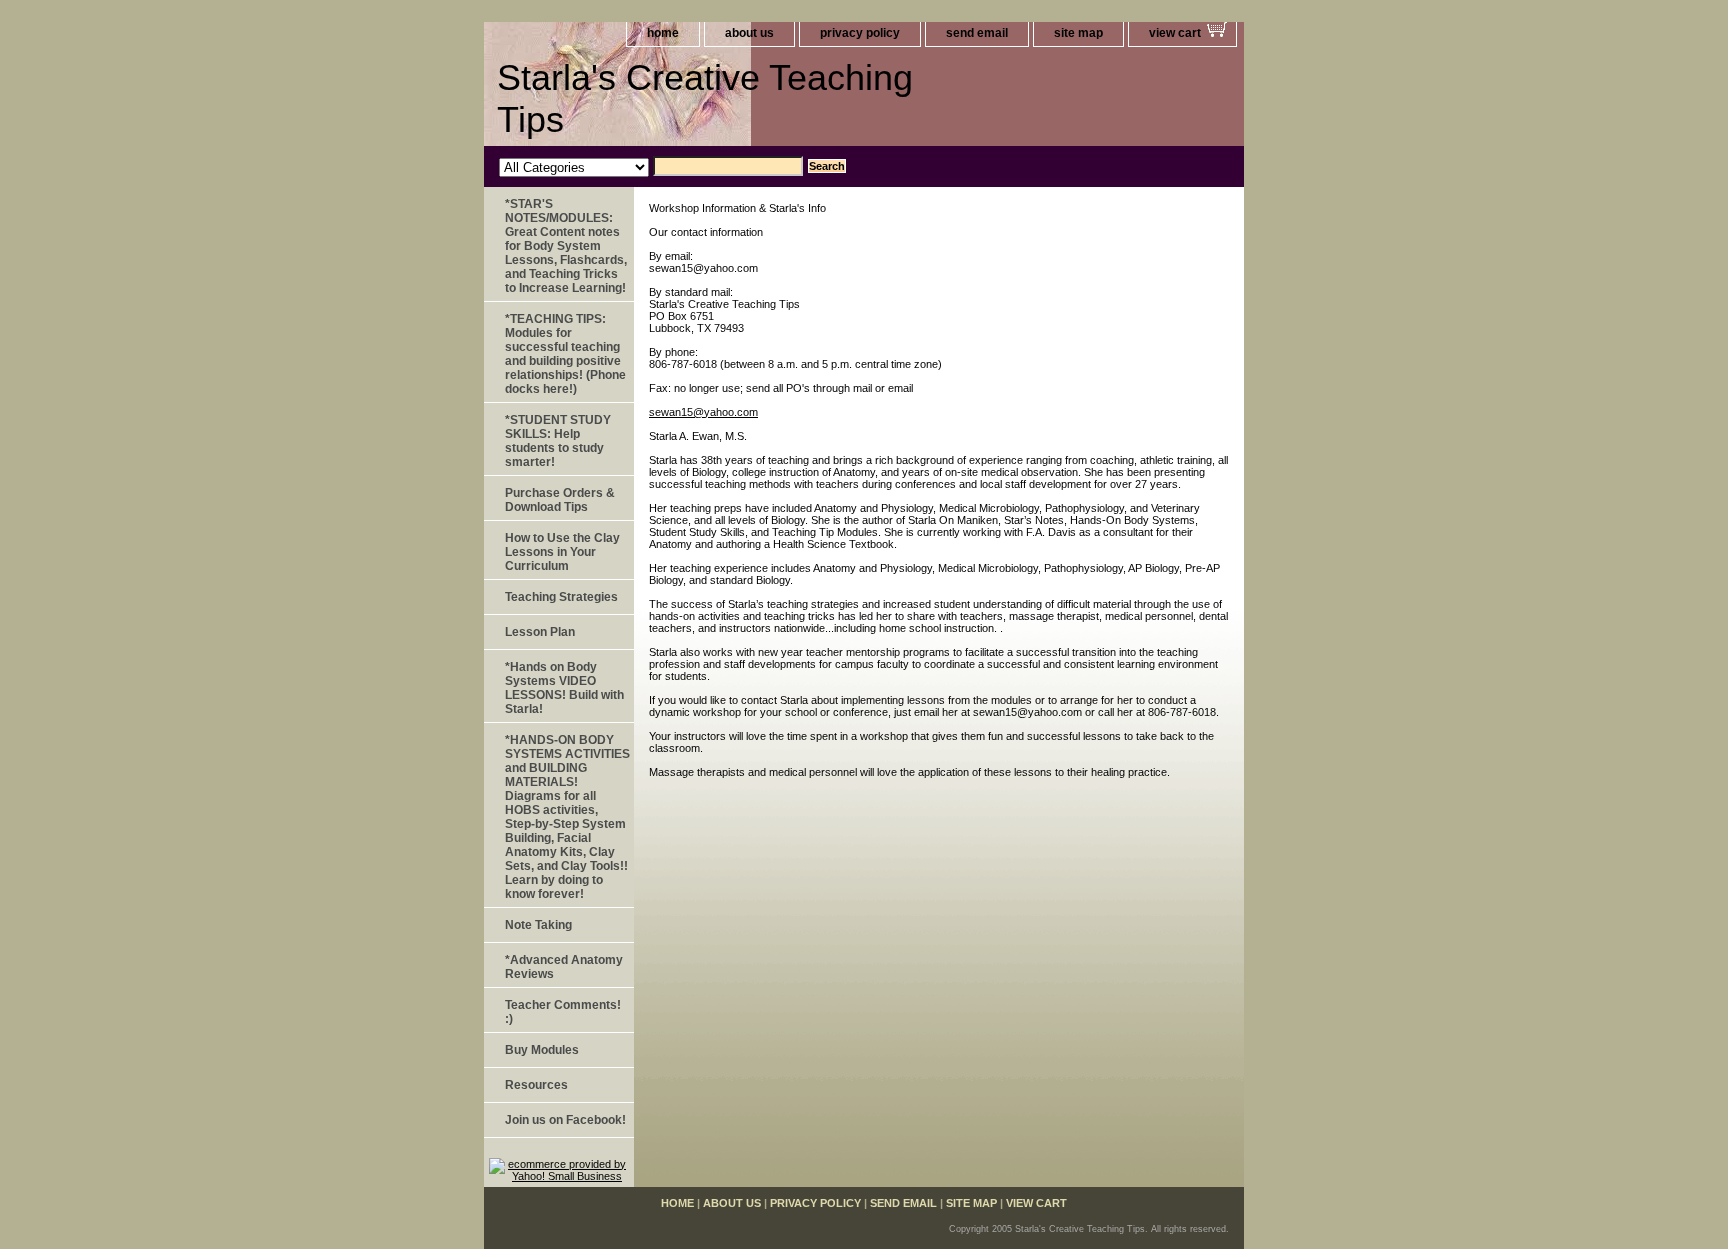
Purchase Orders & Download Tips (560, 500)
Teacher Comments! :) (563, 1012)
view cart (1175, 33)
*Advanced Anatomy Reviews (564, 967)
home (663, 33)
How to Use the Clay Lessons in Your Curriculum (562, 552)
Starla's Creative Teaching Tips (705, 98)
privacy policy (860, 33)
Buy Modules (542, 1050)
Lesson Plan (540, 632)
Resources (536, 1085)
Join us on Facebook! (565, 1120)
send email (977, 33)
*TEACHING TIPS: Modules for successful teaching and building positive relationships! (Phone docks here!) (565, 354)
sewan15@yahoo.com (703, 412)
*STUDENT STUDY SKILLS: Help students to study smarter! (558, 441)
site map (1078, 33)
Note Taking (538, 925)
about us (749, 33)
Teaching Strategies (561, 597)
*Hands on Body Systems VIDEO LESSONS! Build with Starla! (564, 688)
